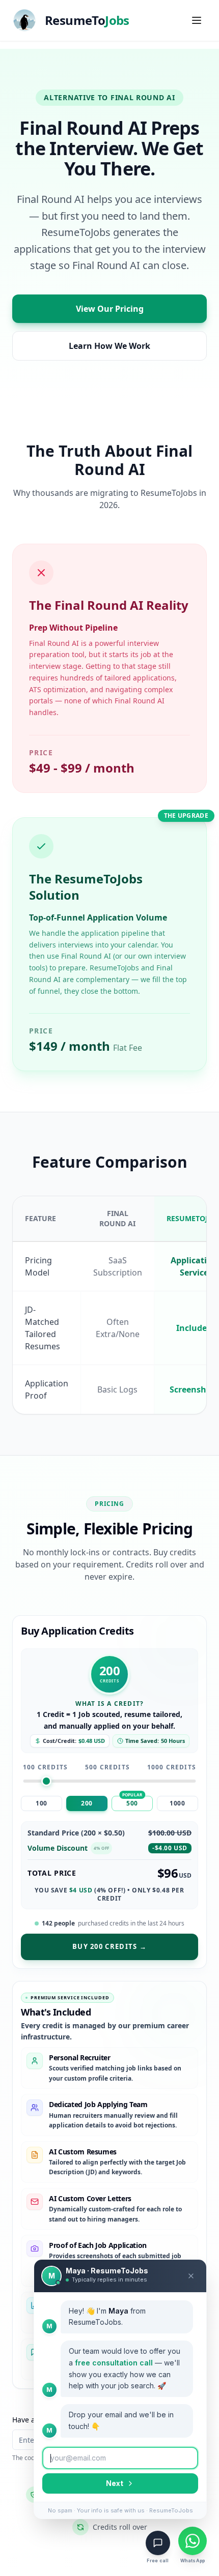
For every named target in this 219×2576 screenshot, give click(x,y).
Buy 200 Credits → (109, 1946)
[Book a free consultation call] (158, 2543)
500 (132, 1803)
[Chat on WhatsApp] (193, 2541)
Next (115, 2483)
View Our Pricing (110, 309)
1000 (177, 1803)
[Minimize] (191, 2276)
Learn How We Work (109, 346)
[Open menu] (197, 20)
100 (42, 1803)
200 (87, 1803)
